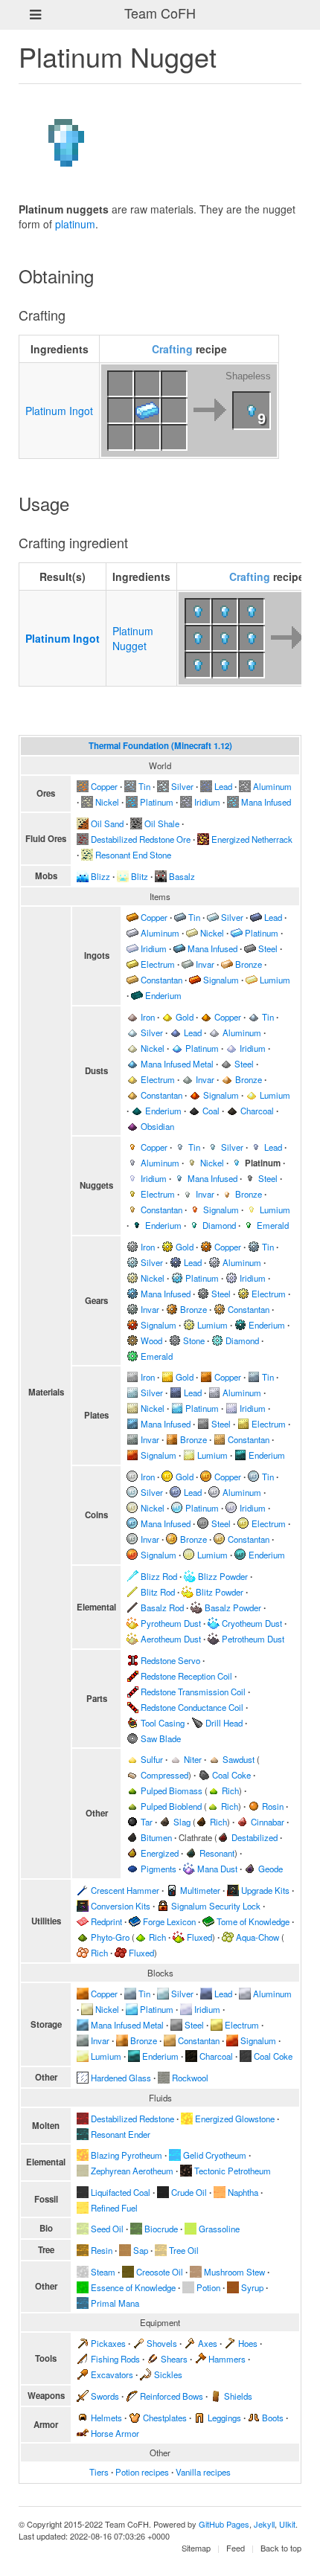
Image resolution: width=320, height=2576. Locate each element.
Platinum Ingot (59, 411)
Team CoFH (160, 13)
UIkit (287, 2524)
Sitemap (196, 2548)
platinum (75, 224)
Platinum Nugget (133, 638)
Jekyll (264, 2524)
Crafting (172, 349)
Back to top (281, 2548)
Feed (236, 2548)
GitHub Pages (224, 2524)
